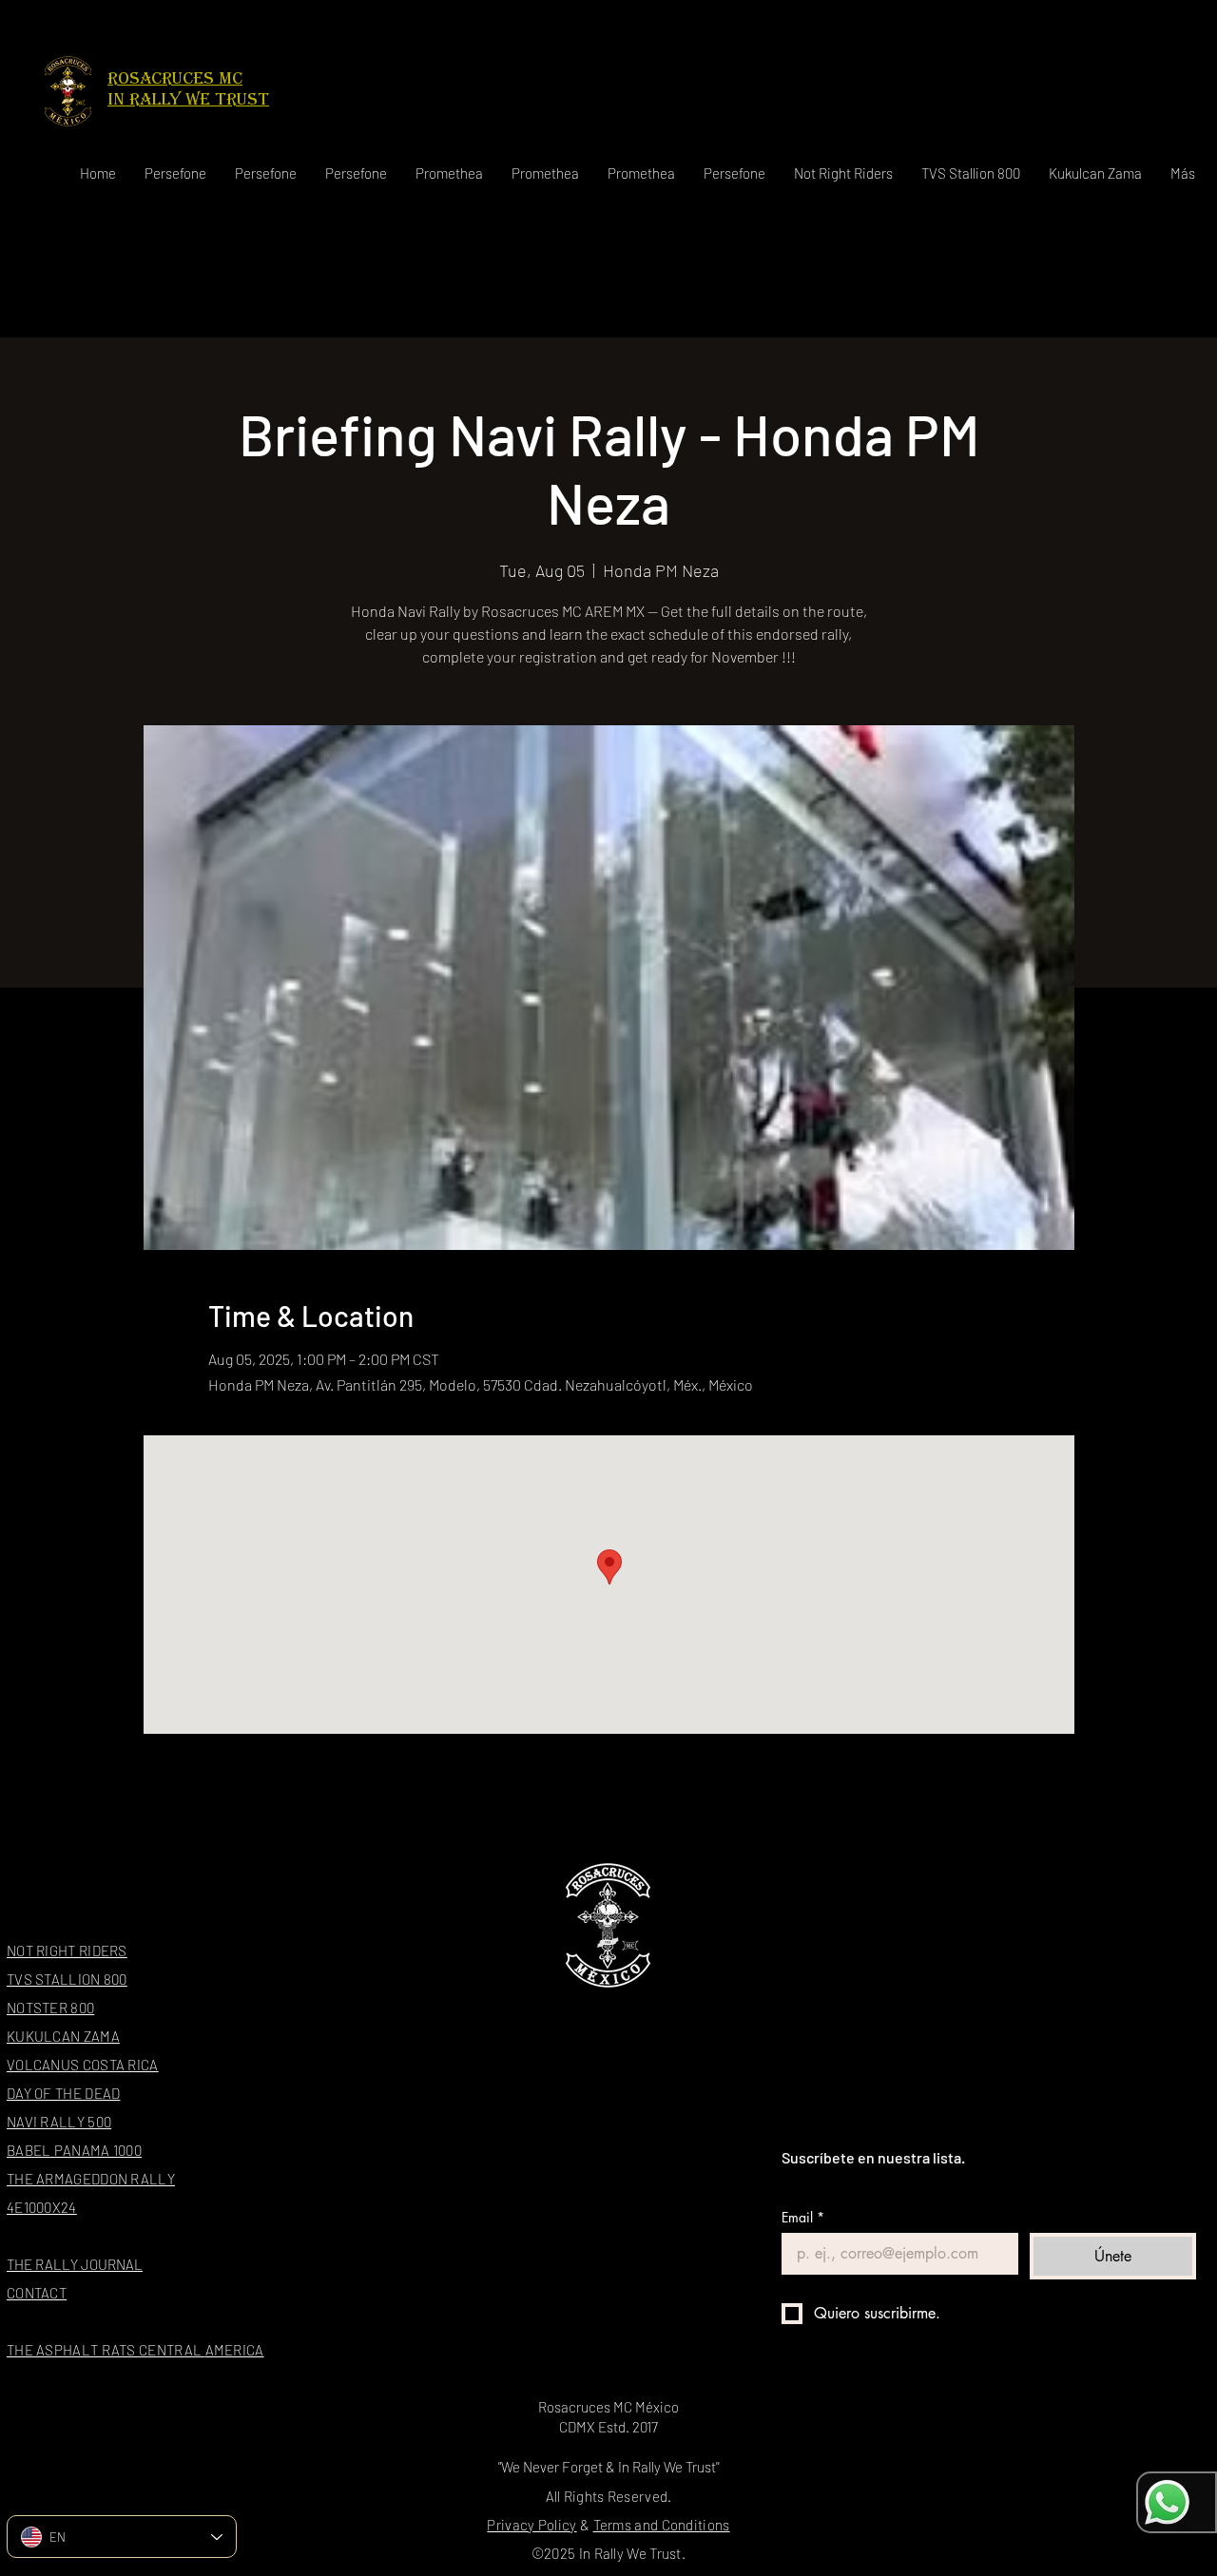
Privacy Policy (531, 2525)
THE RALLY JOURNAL (75, 2264)
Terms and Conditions (662, 2525)
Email (803, 2217)
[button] (843, 173)
